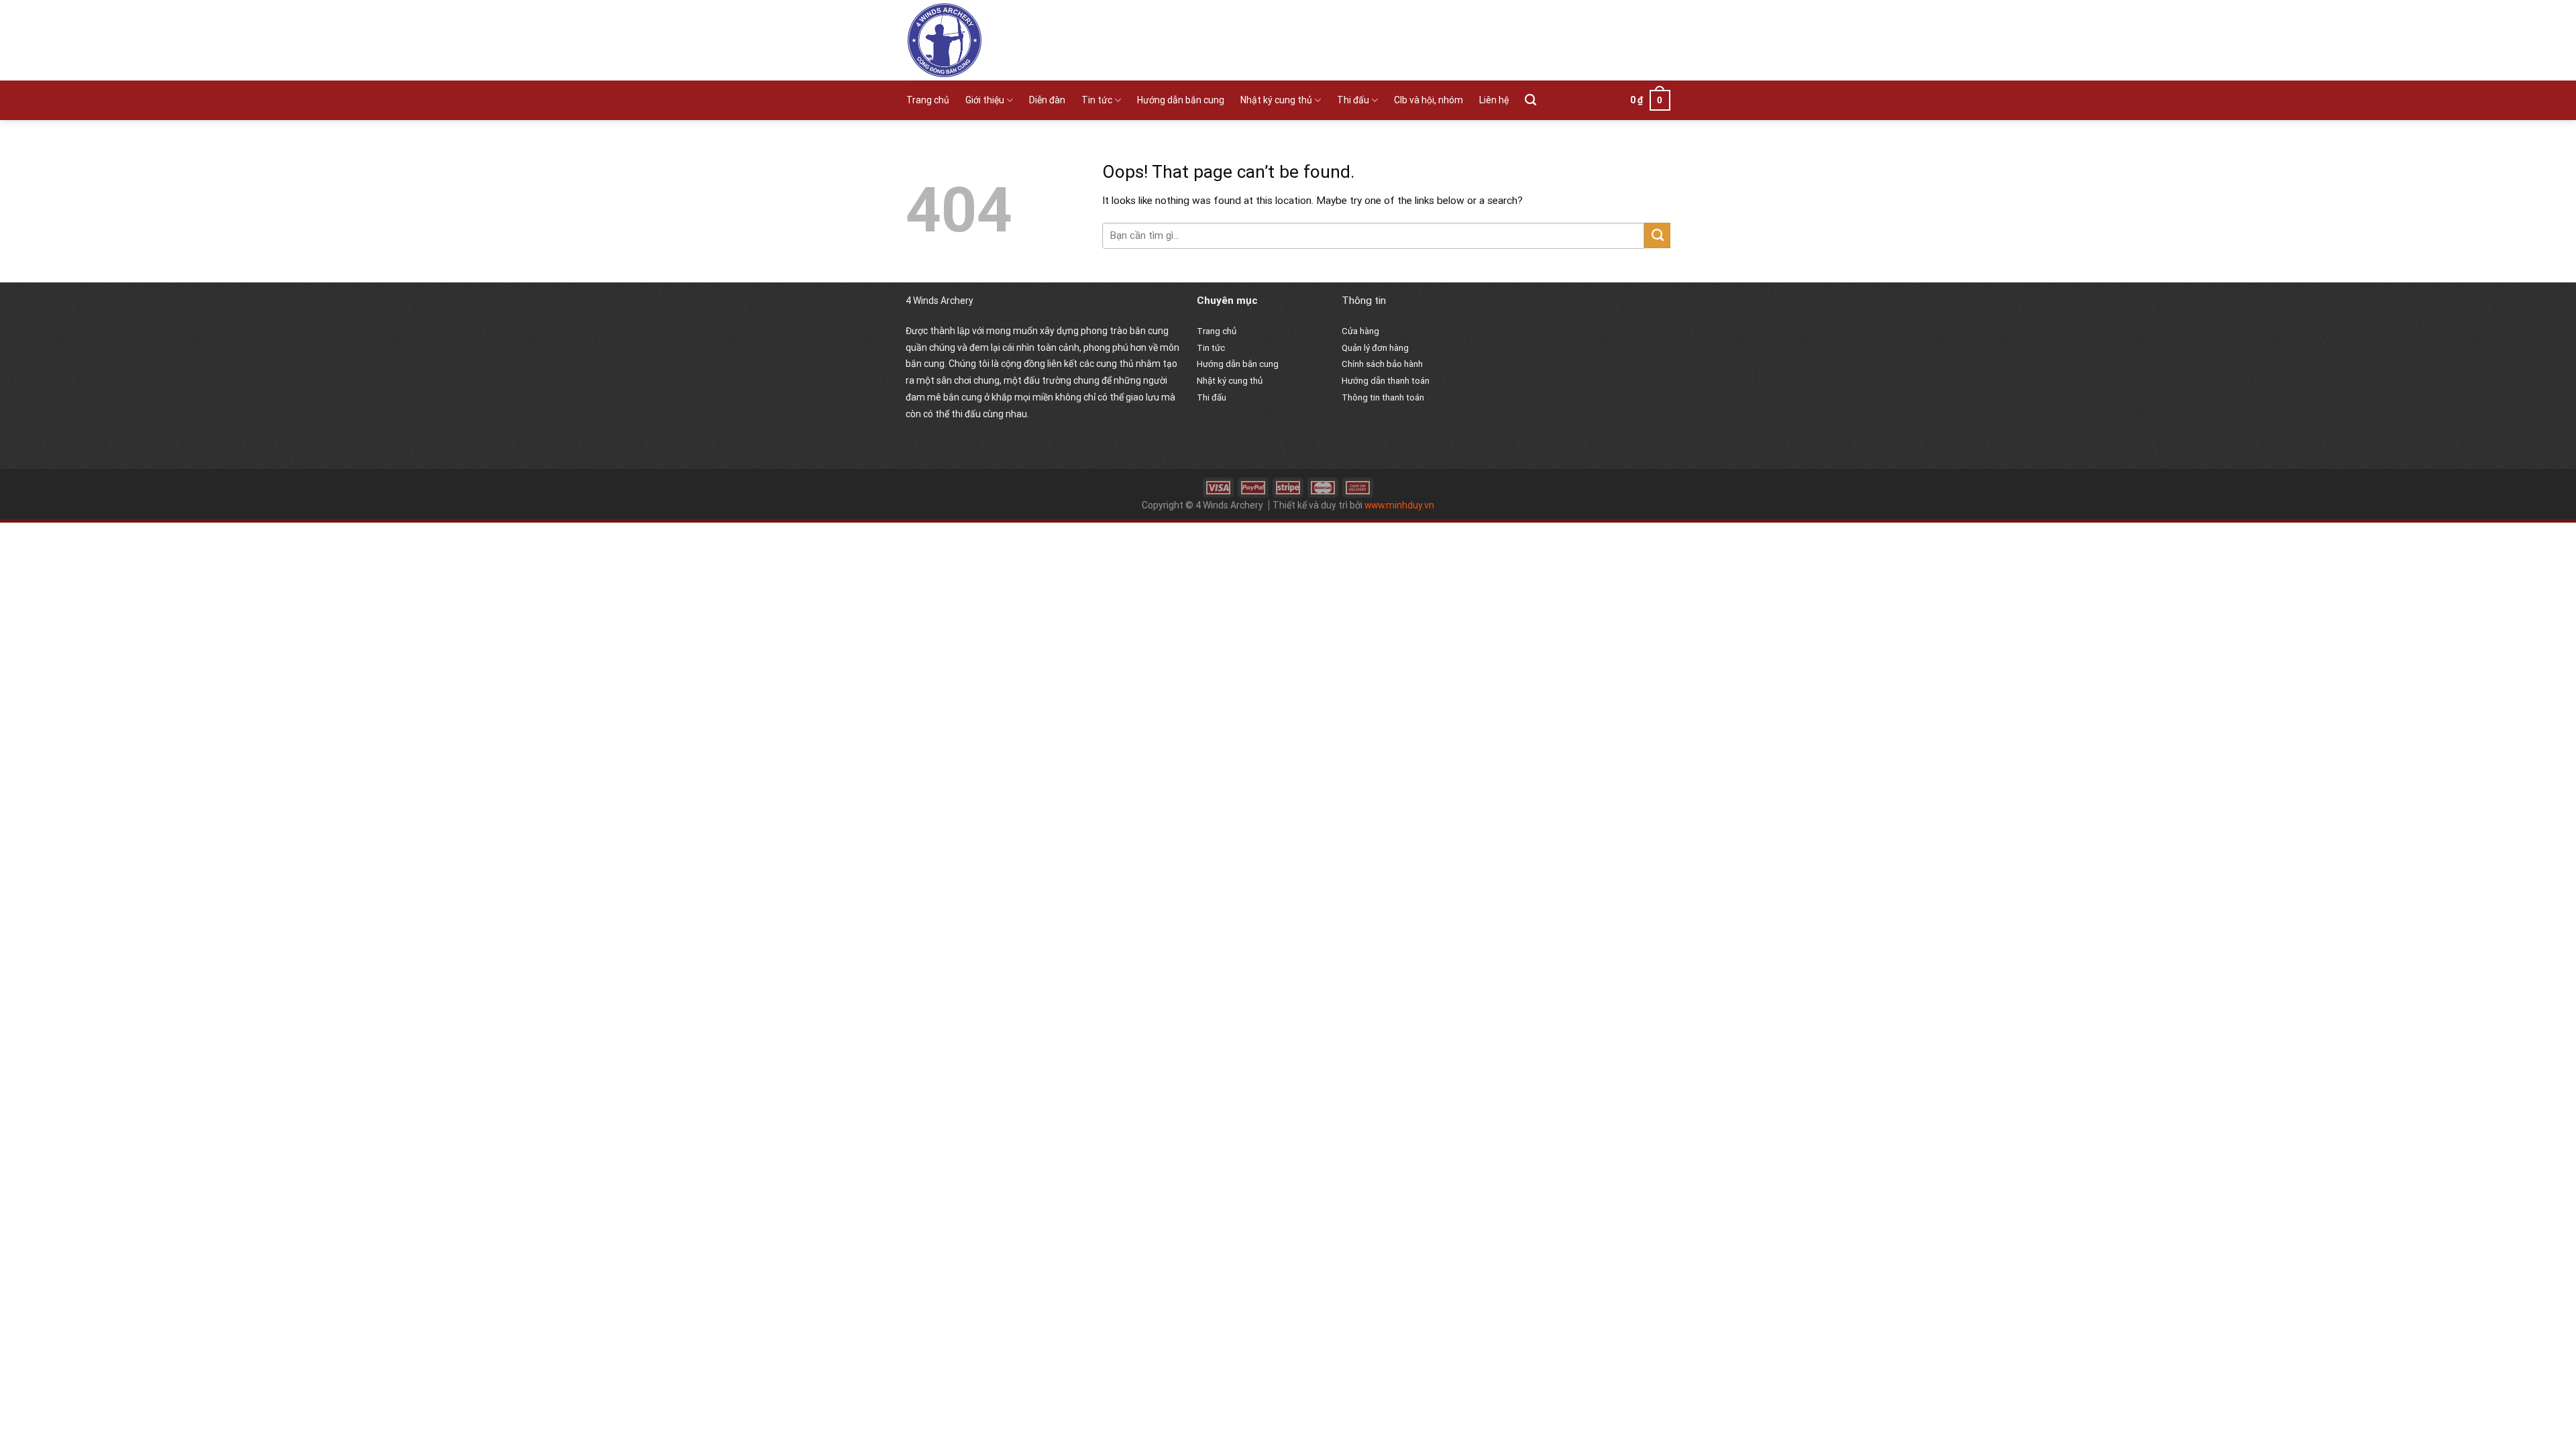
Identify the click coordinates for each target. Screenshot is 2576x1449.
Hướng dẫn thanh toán (1386, 381)
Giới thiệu (985, 100)
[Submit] (1657, 235)
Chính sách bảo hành (1382, 364)
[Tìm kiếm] (1531, 100)
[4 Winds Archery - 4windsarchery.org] (1025, 40)
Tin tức (1097, 100)
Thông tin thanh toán (1383, 397)
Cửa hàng (1360, 331)
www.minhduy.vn (1399, 505)
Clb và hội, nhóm (1429, 100)
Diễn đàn (1047, 100)
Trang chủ (928, 100)
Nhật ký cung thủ (1276, 100)
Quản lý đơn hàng (1375, 348)
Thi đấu (1353, 100)
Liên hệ (1494, 100)
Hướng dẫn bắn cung (1181, 100)
